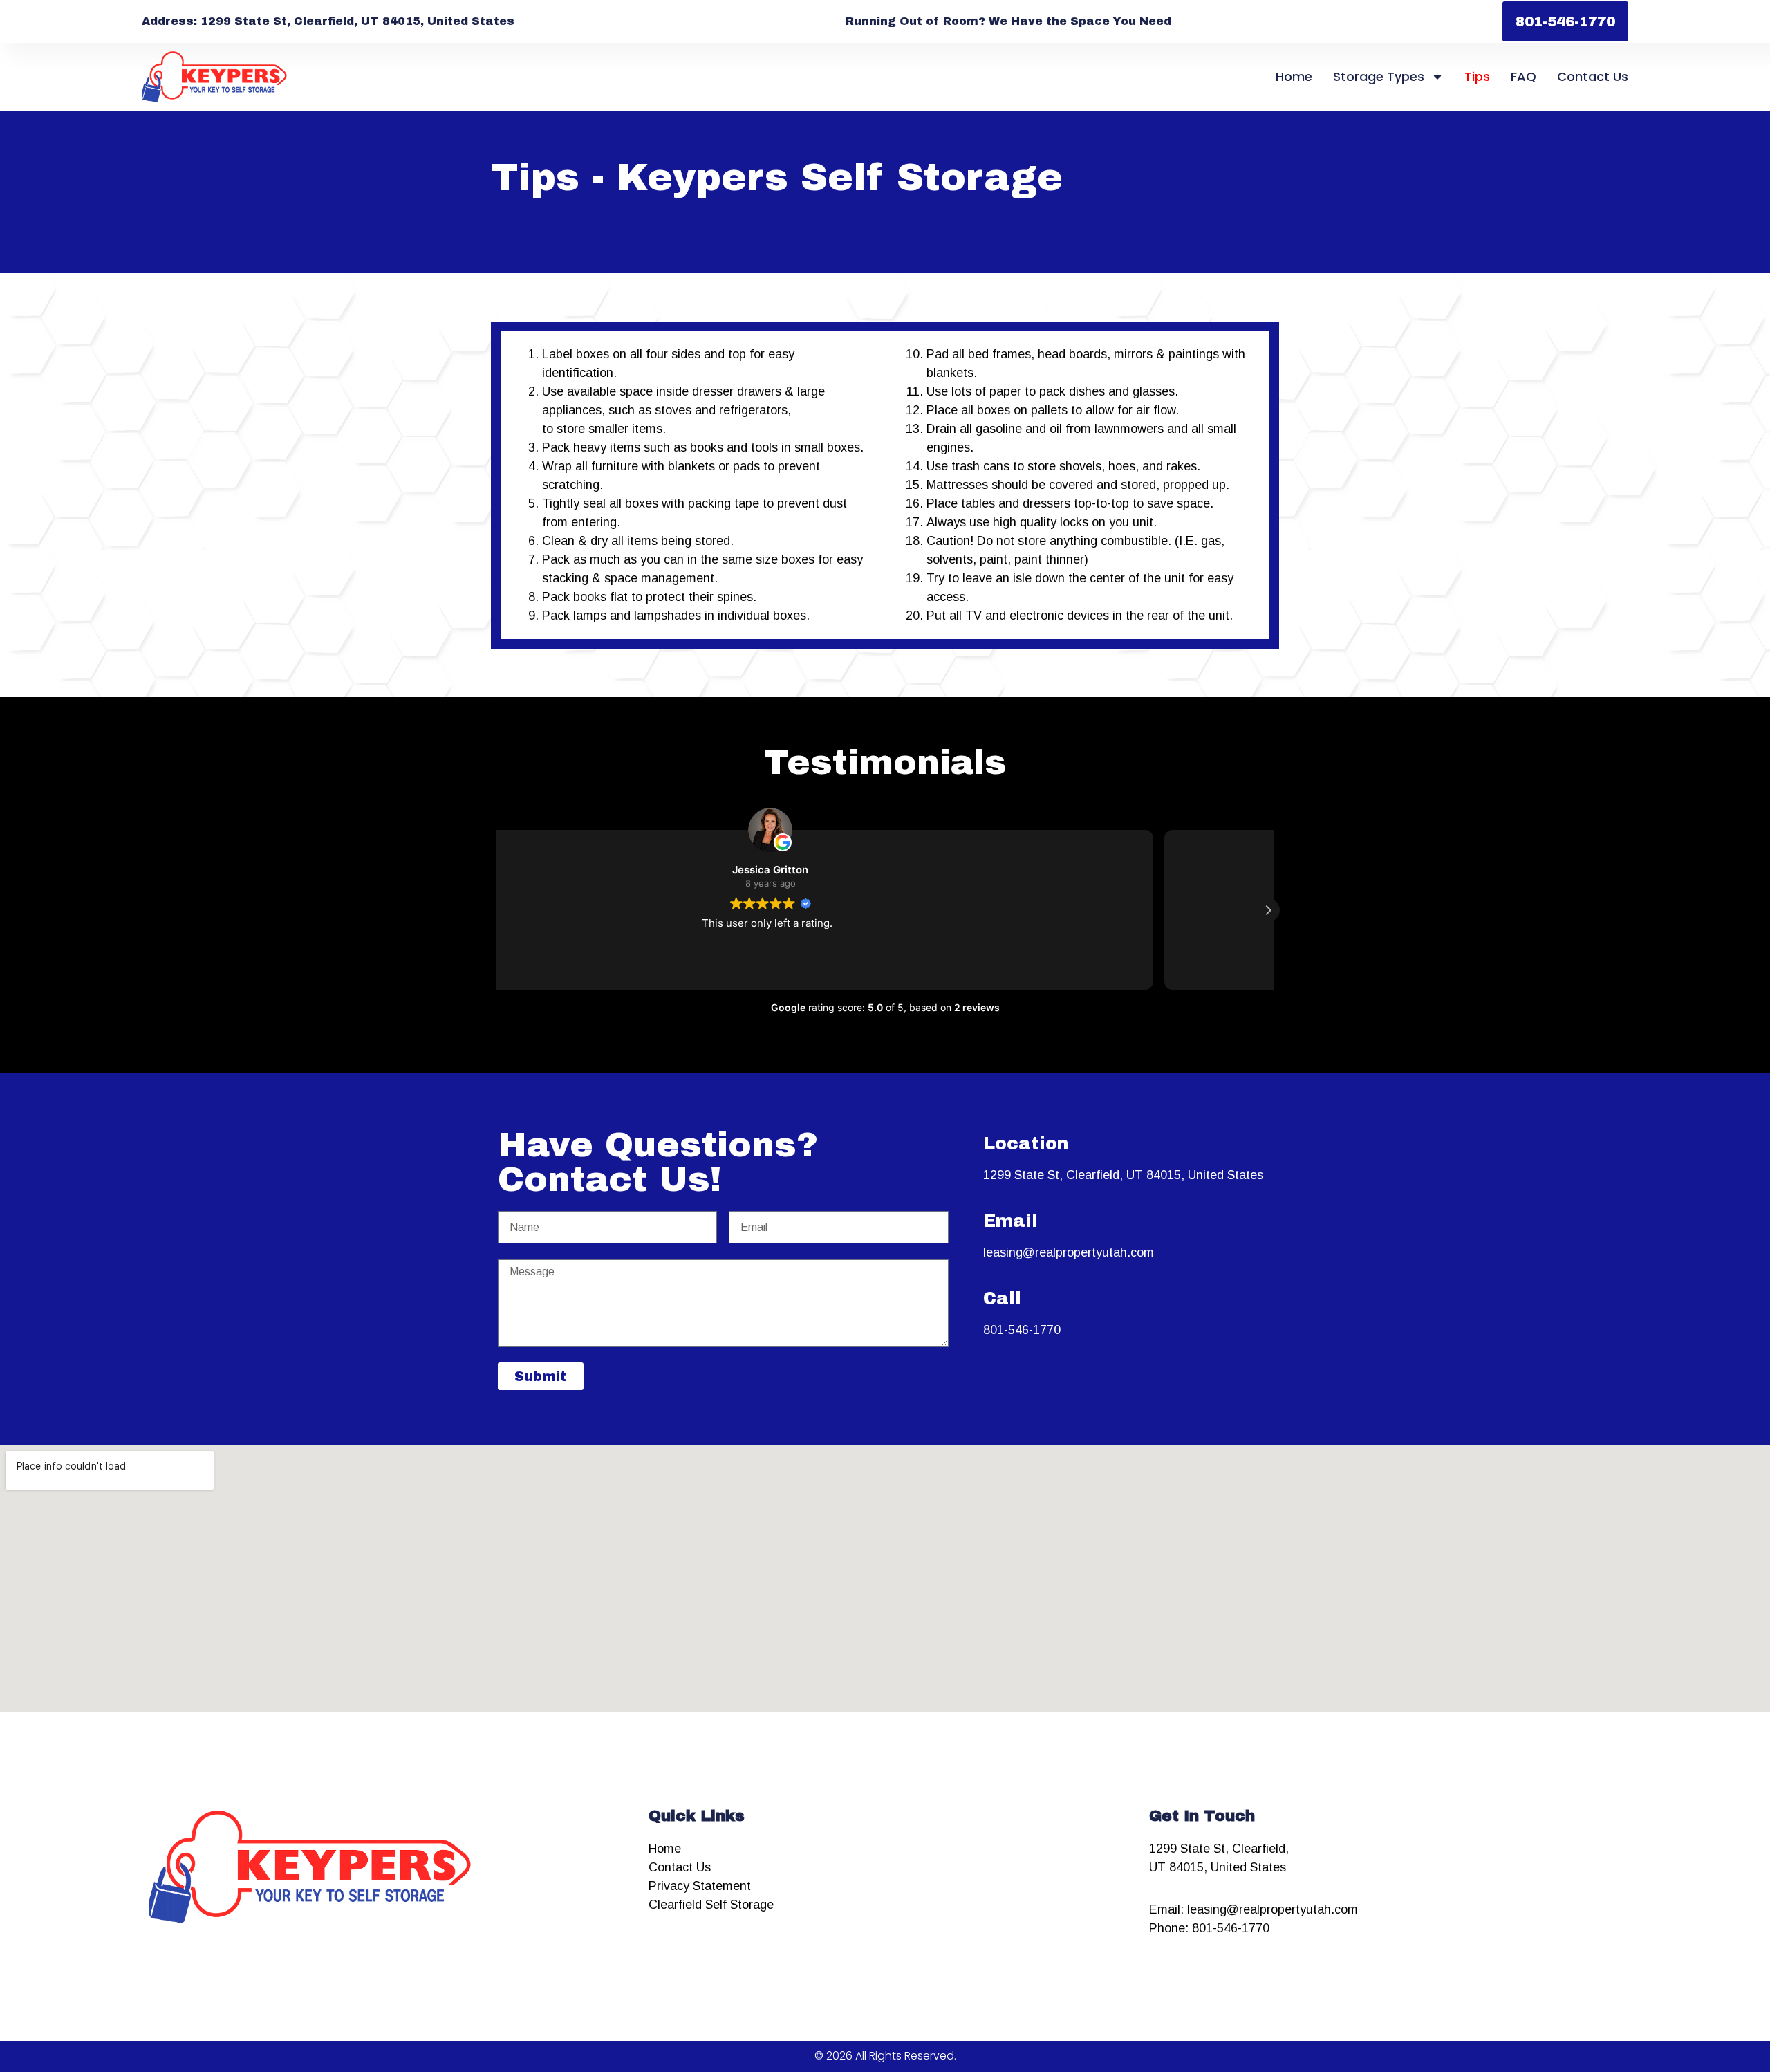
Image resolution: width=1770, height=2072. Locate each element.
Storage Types (1379, 76)
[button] (1268, 910)
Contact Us (1593, 76)
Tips (1477, 76)
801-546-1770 (1022, 1330)
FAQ (1524, 76)
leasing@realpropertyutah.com (1069, 1252)
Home (1294, 76)
